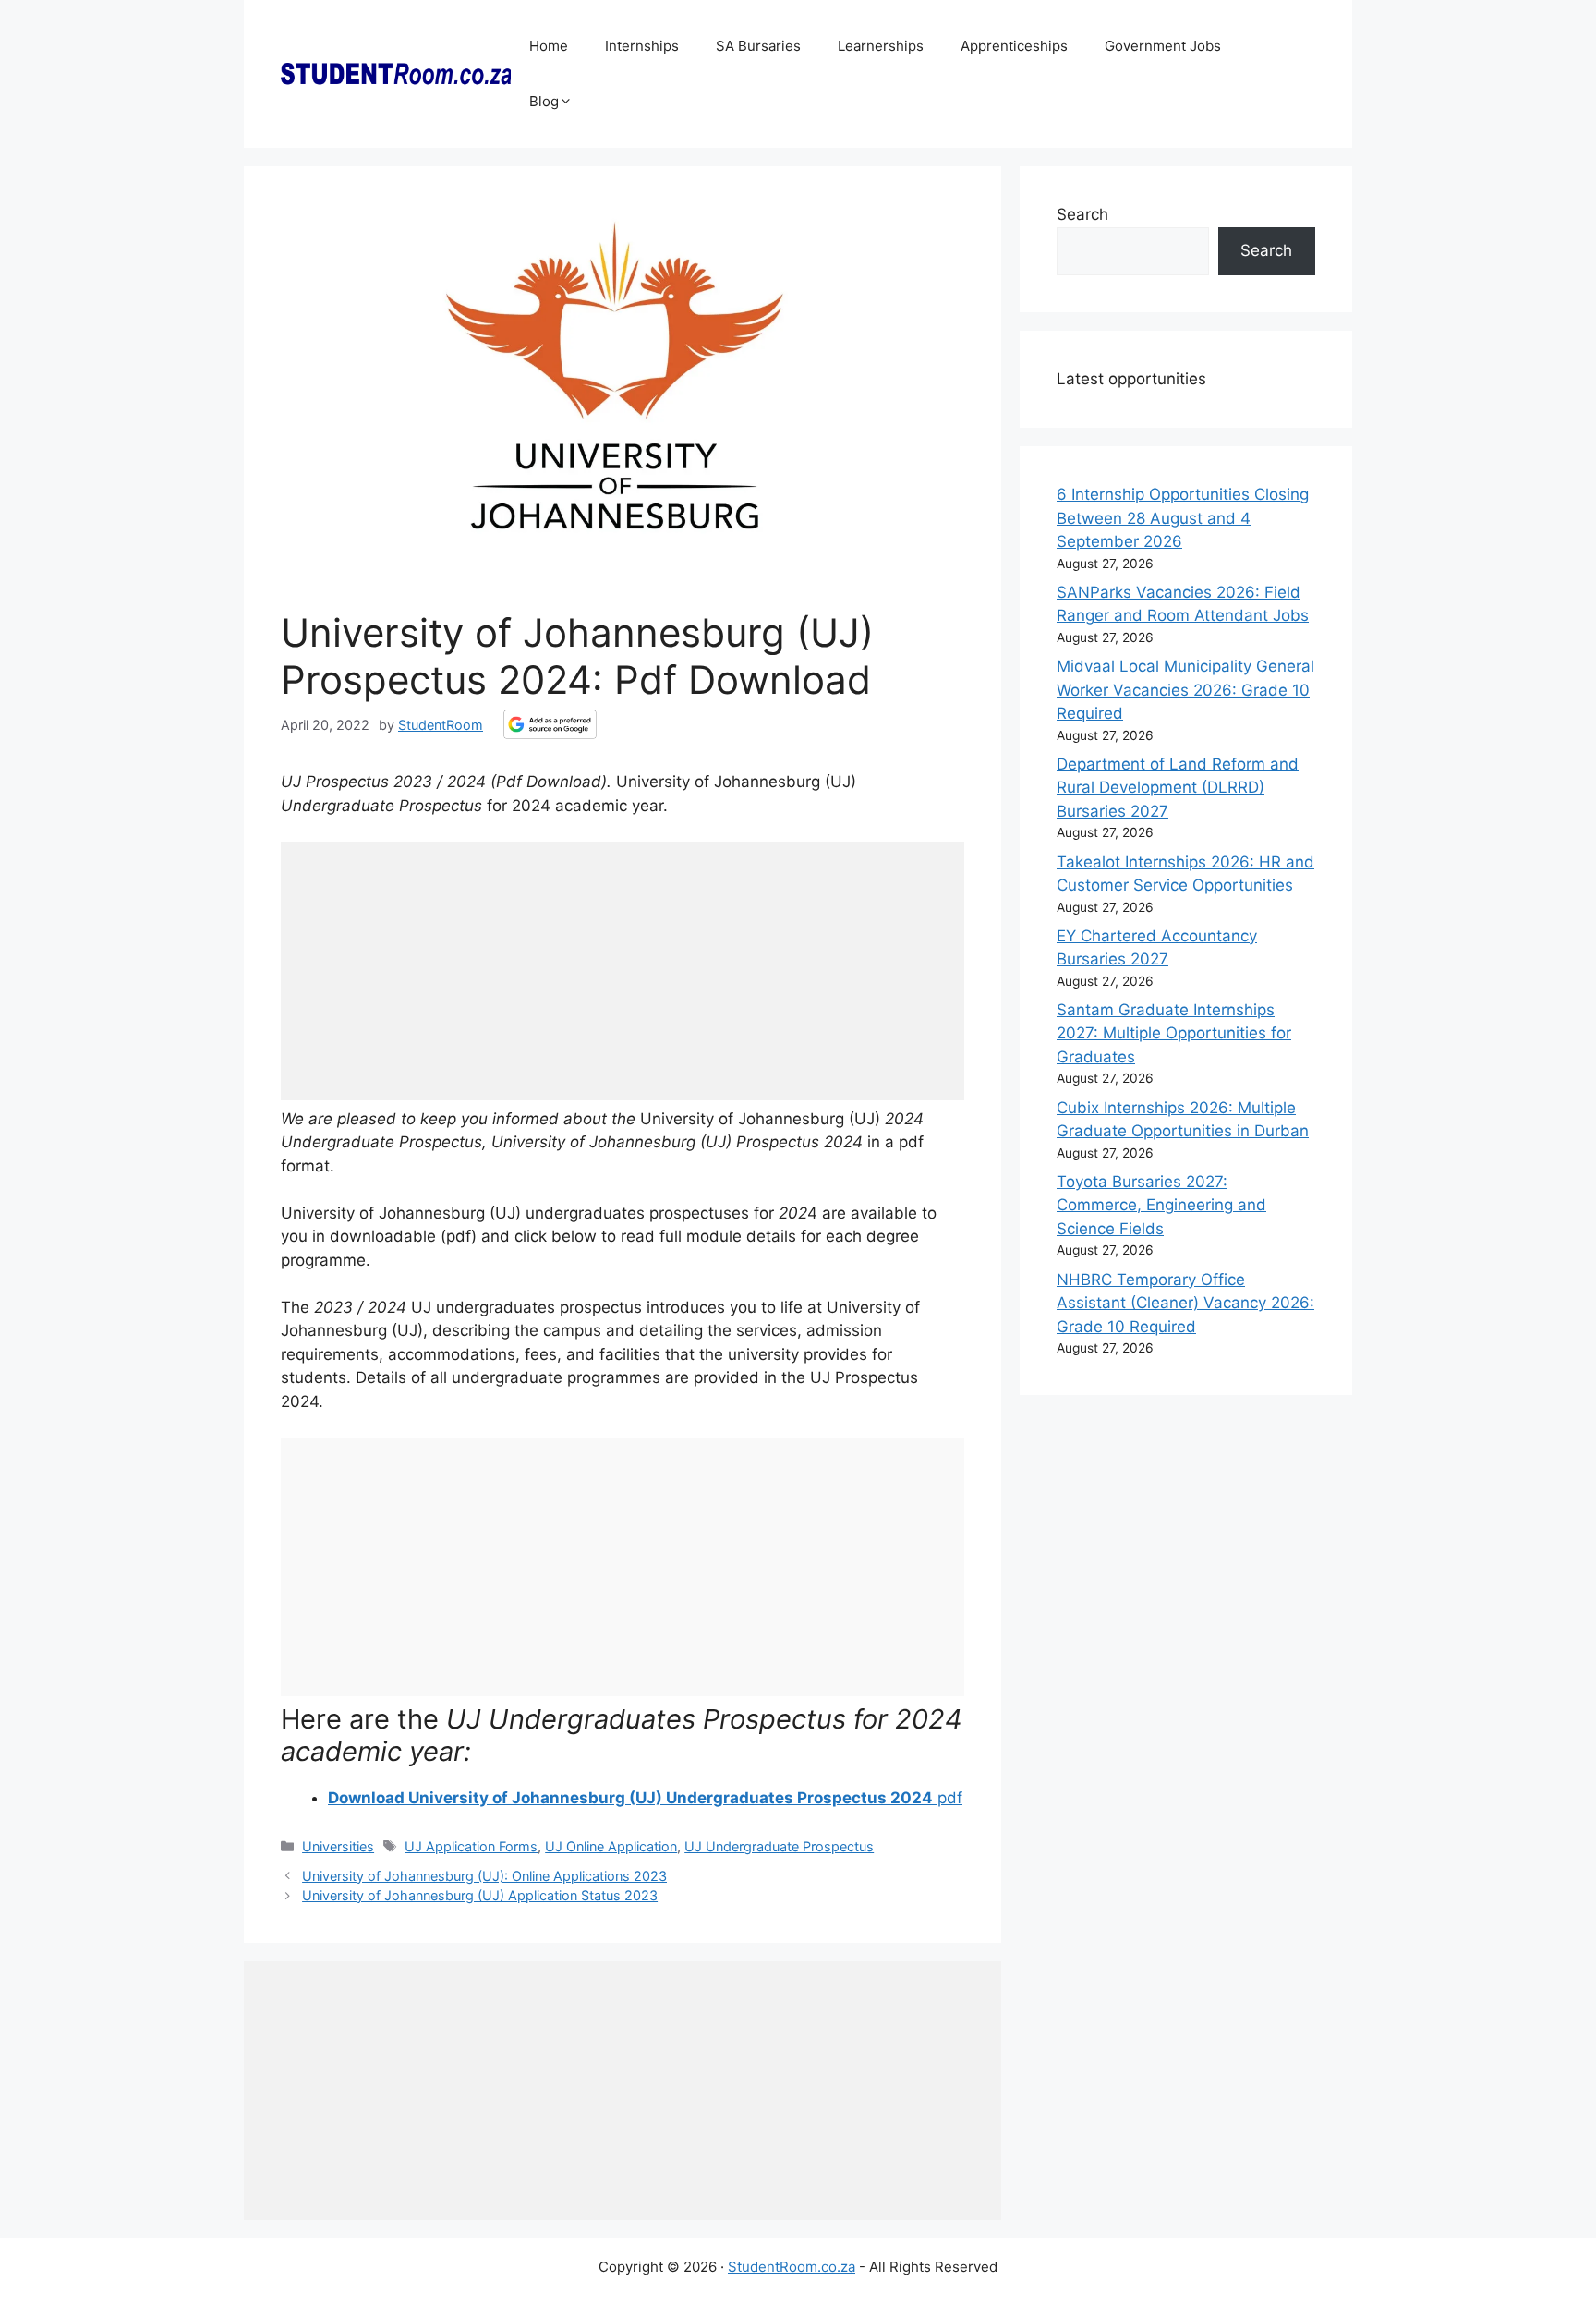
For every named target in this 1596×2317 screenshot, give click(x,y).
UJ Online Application (611, 1846)
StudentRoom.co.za (792, 2267)
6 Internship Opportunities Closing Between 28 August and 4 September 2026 (1183, 518)
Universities (338, 1846)
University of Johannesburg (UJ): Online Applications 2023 (484, 1876)
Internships (642, 46)
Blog (544, 101)
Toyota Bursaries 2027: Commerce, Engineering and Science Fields (1161, 1205)
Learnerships (881, 46)
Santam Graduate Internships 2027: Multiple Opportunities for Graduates (1174, 1033)
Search (1082, 214)
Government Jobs (1163, 46)
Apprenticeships (1014, 46)
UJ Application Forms (471, 1846)
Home (549, 46)
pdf (645, 1798)
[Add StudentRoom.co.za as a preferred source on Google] (550, 724)
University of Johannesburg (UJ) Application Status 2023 (480, 1895)
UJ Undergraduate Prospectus (779, 1846)
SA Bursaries (758, 46)
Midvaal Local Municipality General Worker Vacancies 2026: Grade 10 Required (1185, 690)
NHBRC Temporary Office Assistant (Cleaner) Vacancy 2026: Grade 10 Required (1185, 1303)
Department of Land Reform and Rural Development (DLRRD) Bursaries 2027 (1178, 788)
